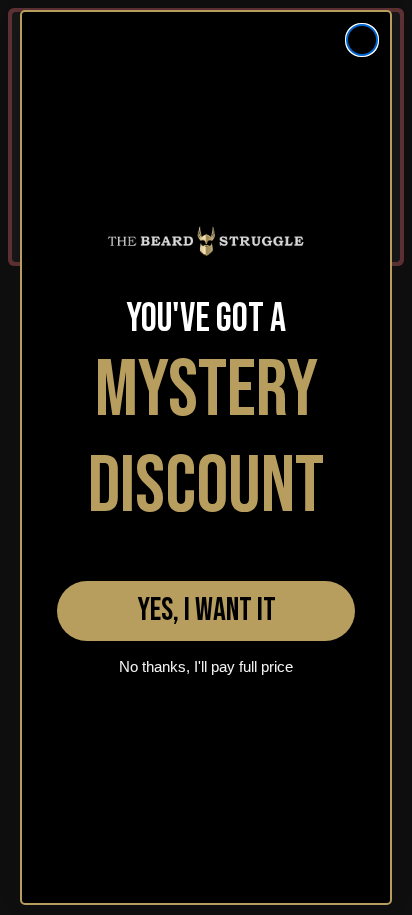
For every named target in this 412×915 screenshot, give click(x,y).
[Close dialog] (362, 40)
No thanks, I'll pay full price (206, 666)
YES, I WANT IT (206, 610)
